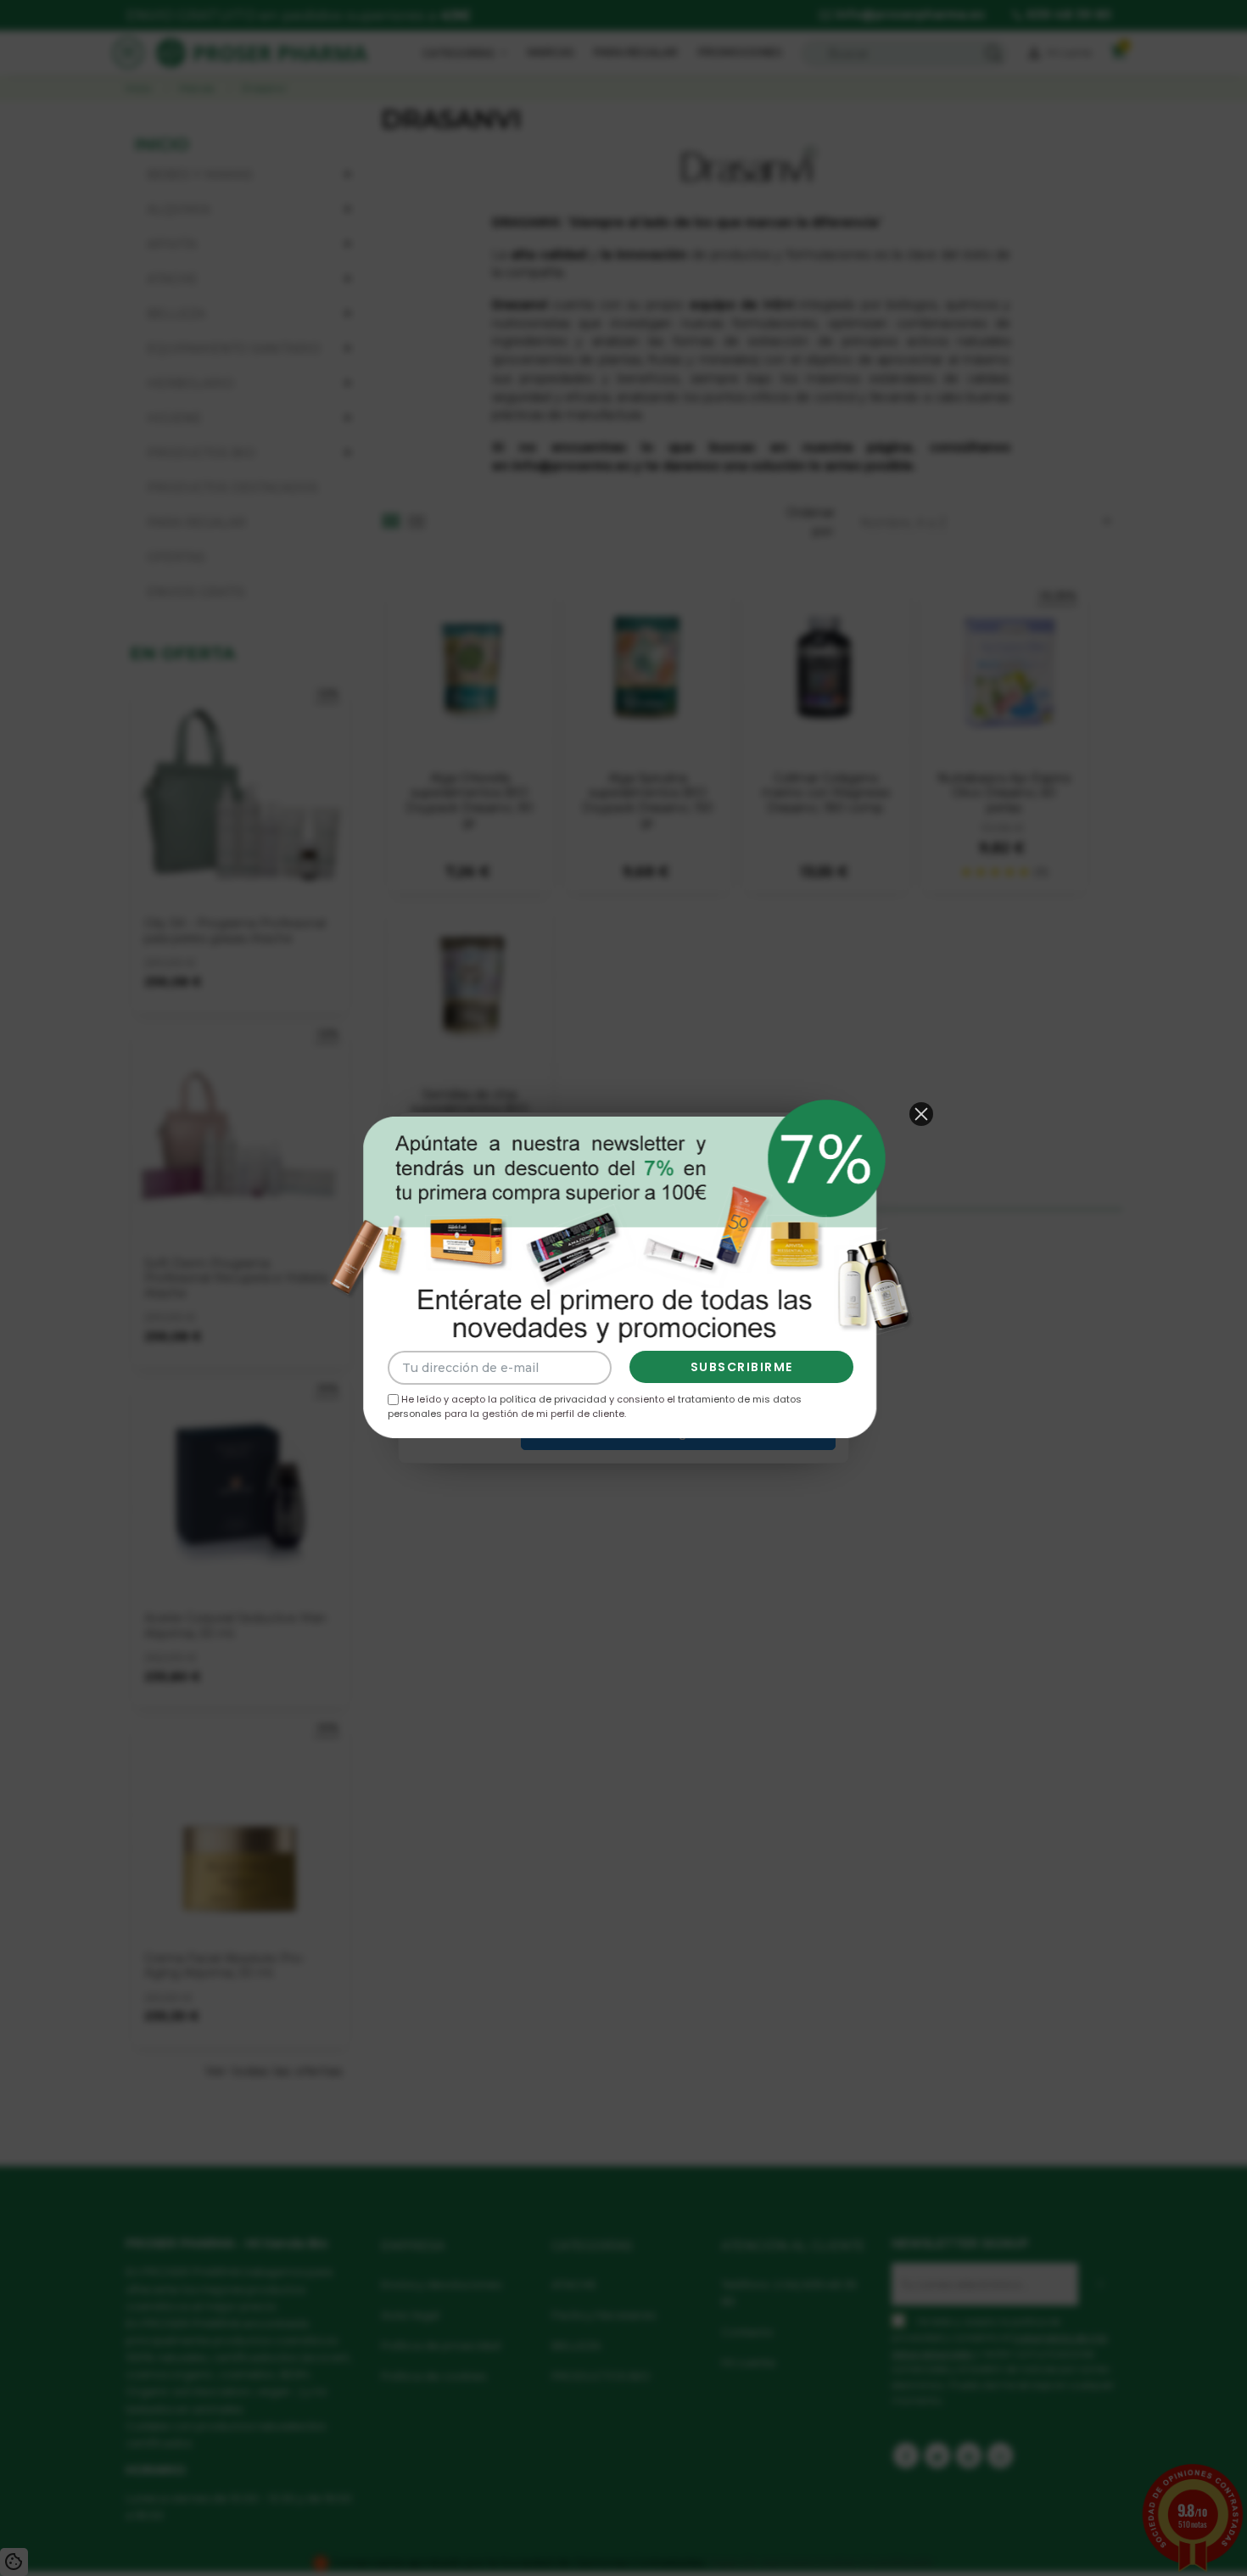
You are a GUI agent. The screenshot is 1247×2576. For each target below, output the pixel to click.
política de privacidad (553, 1399)
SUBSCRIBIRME (742, 1367)
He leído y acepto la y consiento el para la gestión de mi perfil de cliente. (595, 1406)
